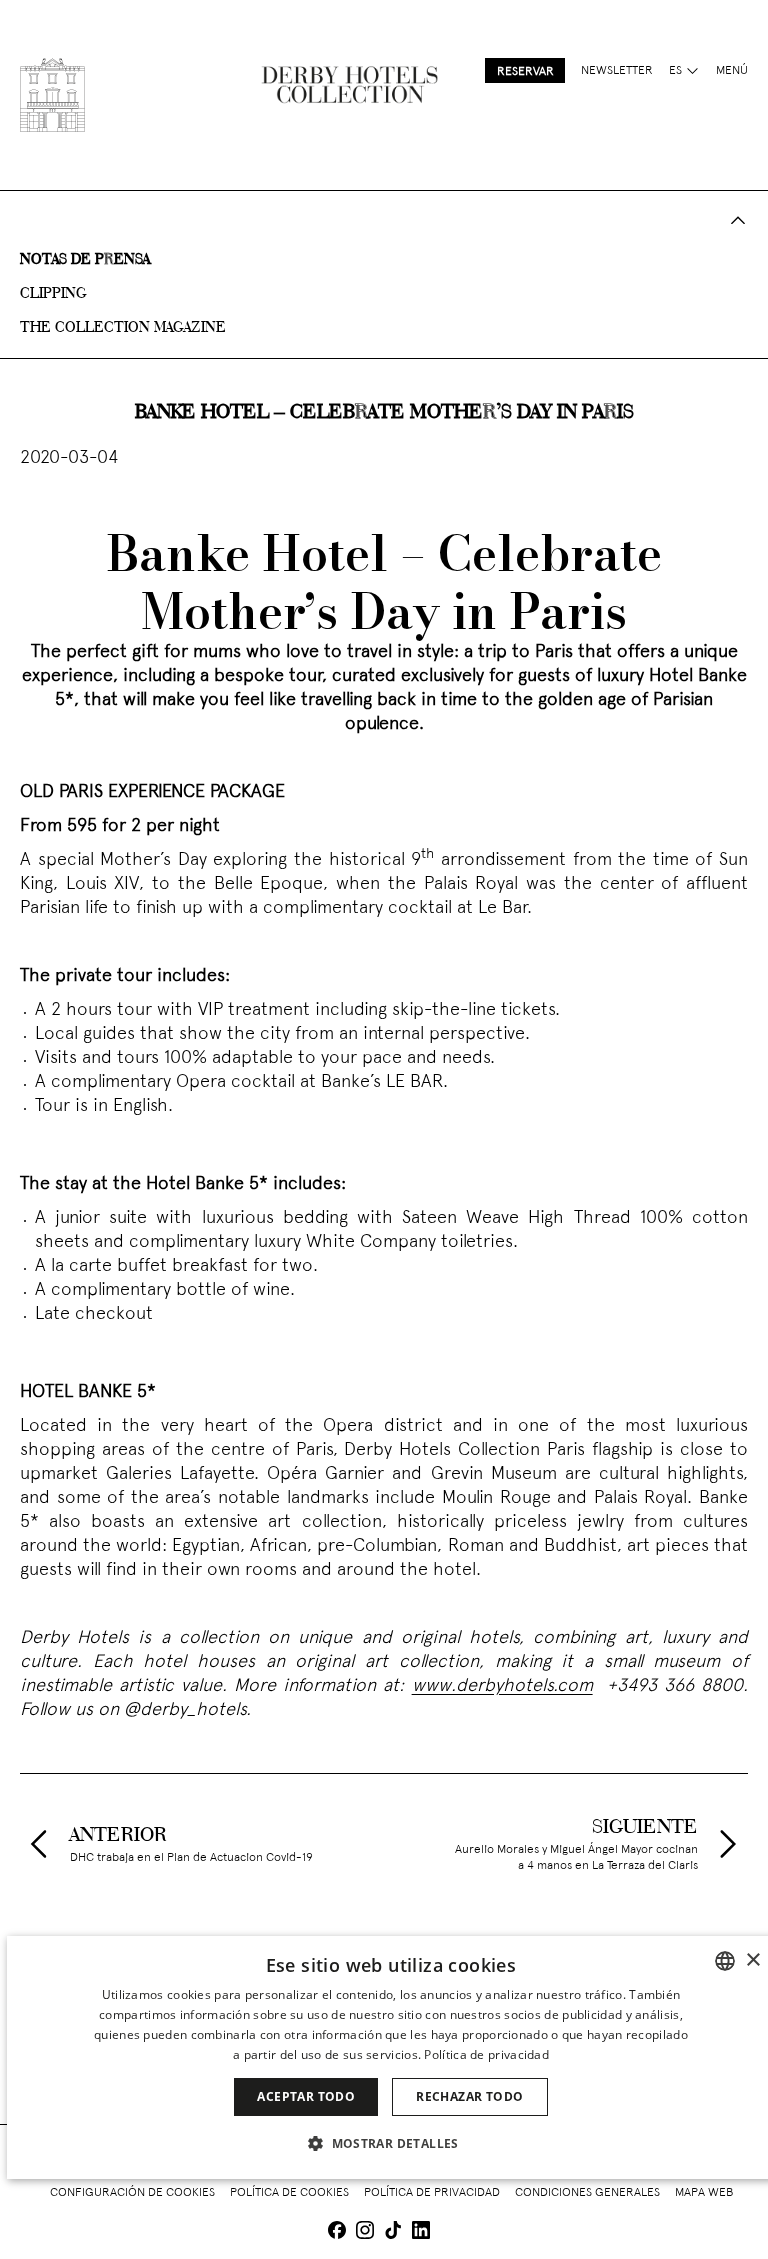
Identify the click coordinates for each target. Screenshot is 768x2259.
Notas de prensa (85, 260)
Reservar (525, 72)
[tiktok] (393, 2232)
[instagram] (365, 2232)
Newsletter (617, 71)
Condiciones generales (587, 2193)
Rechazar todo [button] (469, 2096)
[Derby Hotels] (52, 94)
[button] (391, 2143)
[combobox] (725, 1961)
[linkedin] (421, 2232)
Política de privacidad (432, 2193)
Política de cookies (289, 2193)
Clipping (53, 294)
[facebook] (337, 2232)
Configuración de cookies (132, 2193)
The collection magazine (123, 328)
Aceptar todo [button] (306, 2096)
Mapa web (704, 2193)
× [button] (752, 1960)
